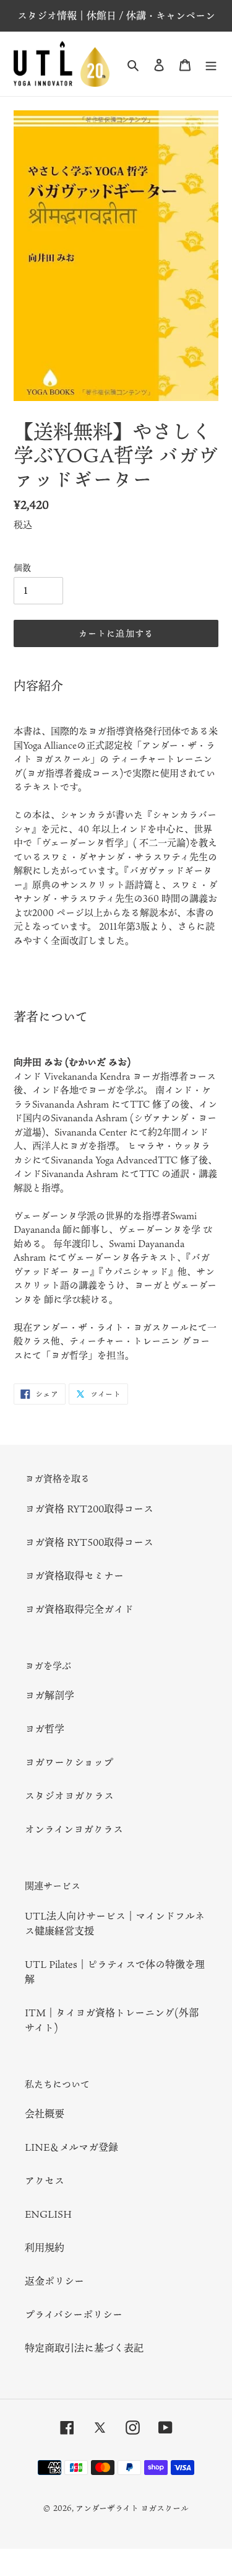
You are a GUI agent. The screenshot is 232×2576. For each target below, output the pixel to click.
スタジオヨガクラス (69, 1796)
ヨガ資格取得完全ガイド (79, 1609)
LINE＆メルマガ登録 (71, 2147)
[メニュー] (211, 64)
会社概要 (45, 2114)
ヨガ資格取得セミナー (74, 1576)
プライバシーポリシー (74, 2314)
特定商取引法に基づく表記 (84, 2348)
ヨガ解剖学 (49, 1695)
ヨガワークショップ (69, 1762)
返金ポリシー (54, 2281)
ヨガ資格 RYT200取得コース (89, 1509)
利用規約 (45, 2247)
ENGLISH (48, 2214)
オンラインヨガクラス (74, 1829)
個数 (22, 567)
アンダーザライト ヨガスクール (132, 2508)
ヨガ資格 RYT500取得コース (89, 1542)
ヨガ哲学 (45, 1729)
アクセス (45, 2181)
